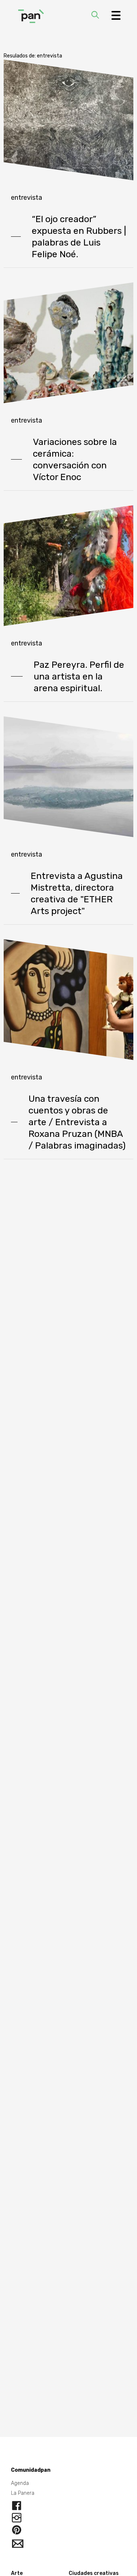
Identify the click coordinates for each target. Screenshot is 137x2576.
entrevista (26, 198)
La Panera (23, 2493)
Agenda (20, 2483)
